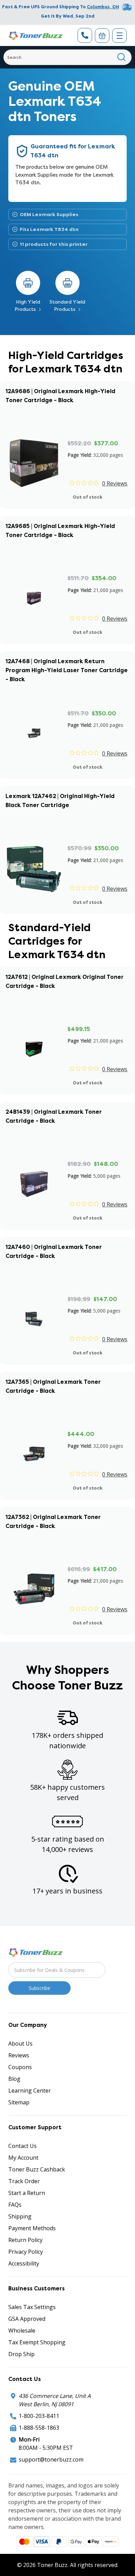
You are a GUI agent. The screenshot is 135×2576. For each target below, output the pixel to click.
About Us (20, 2044)
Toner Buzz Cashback (37, 2169)
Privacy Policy (26, 2252)
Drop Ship (21, 2354)
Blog (14, 2079)
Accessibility (24, 2263)
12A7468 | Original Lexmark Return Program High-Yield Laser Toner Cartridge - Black (67, 670)
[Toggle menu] (119, 36)
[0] (102, 36)
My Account (23, 2158)
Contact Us (22, 2146)
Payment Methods (32, 2228)
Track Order (24, 2181)
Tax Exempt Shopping (37, 2342)
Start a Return (27, 2193)
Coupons (20, 2067)
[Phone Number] (85, 35)
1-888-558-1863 (39, 2428)
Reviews (19, 2055)
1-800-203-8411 (39, 2416)
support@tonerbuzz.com (51, 2459)
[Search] (122, 57)
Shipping (20, 2216)
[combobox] (67, 57)
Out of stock (88, 497)
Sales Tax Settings (32, 2307)
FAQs (15, 2205)
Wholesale (22, 2331)
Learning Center (30, 2091)
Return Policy (25, 2240)
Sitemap (19, 2102)
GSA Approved (27, 2319)
